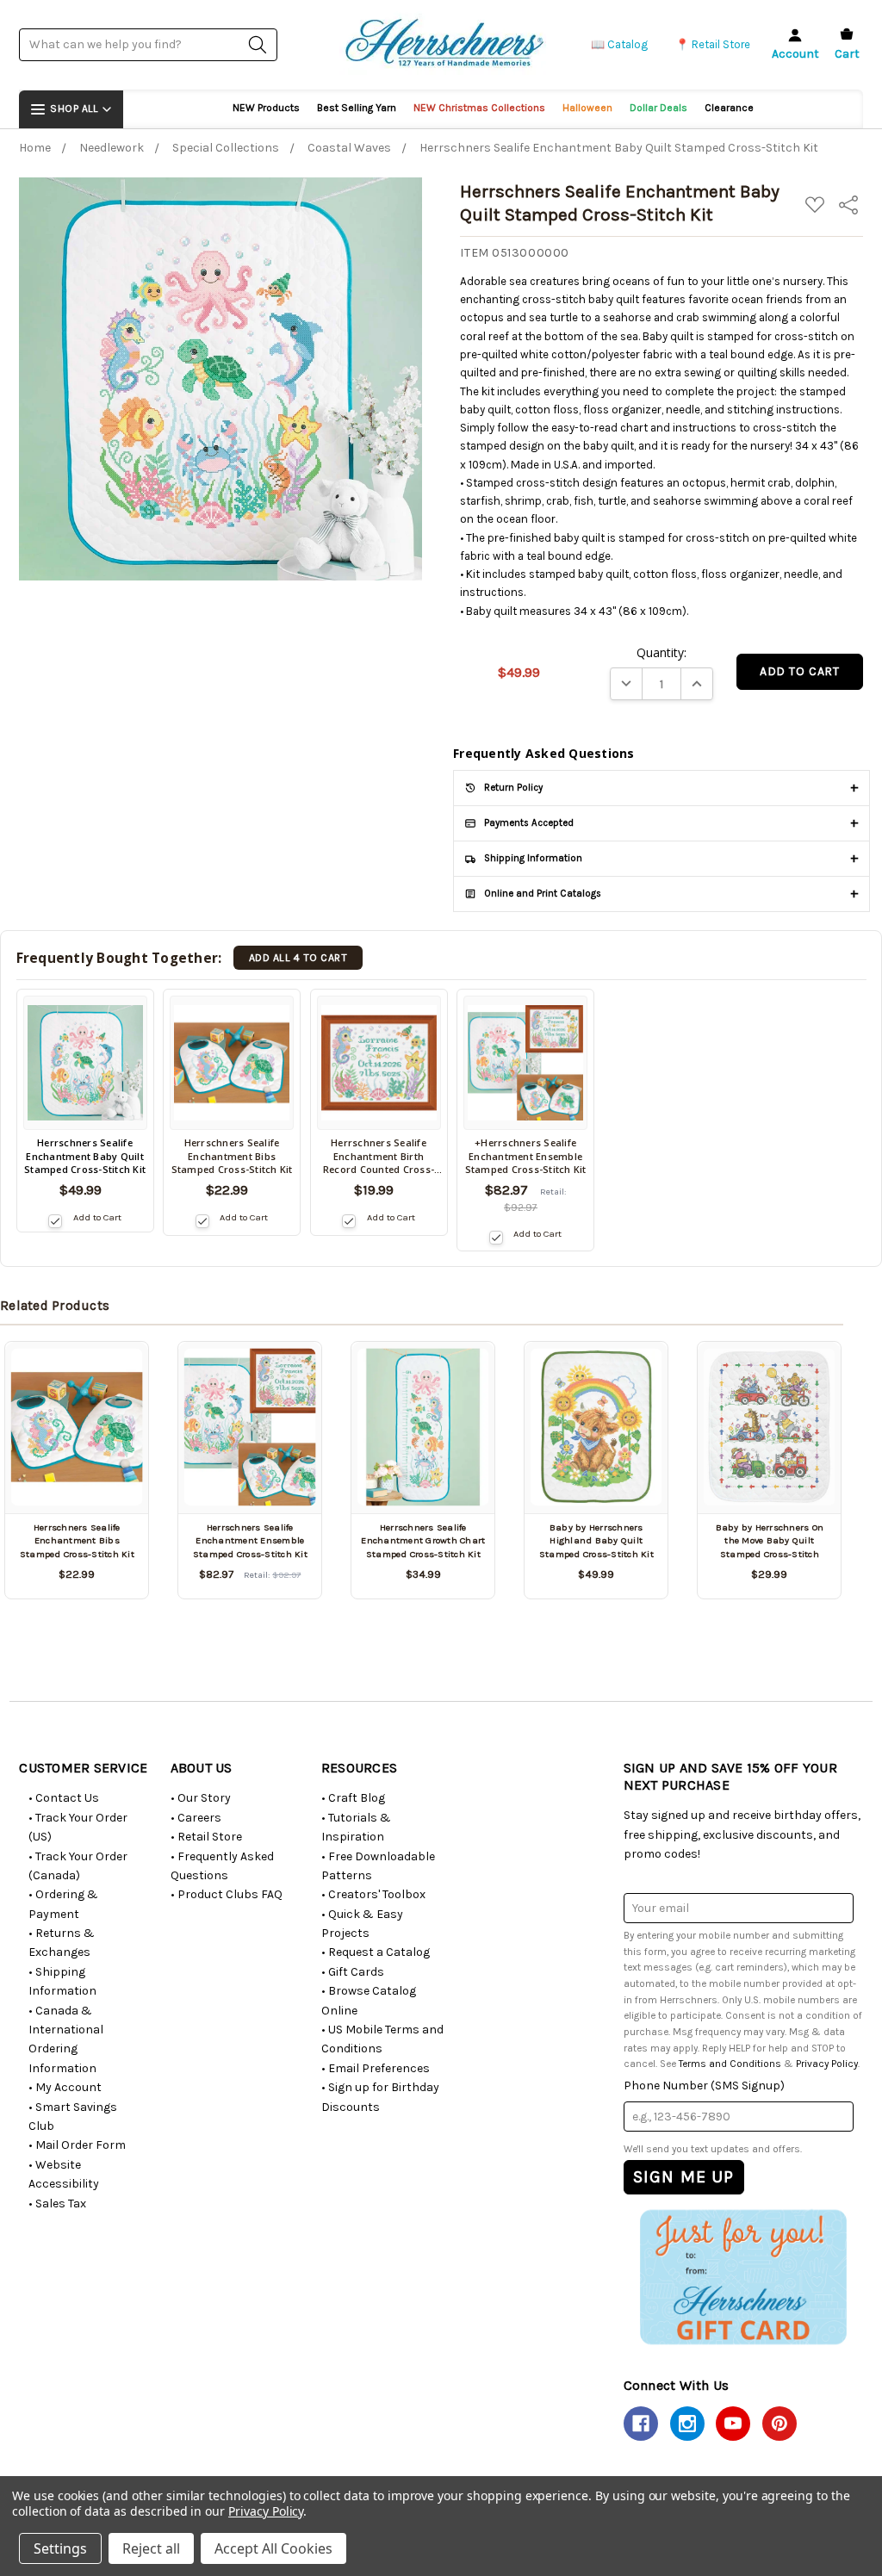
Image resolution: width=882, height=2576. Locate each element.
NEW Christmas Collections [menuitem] (479, 108)
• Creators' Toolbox (373, 1894)
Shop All (74, 109)
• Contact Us (64, 1798)
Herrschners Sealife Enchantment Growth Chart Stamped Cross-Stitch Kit (423, 1541)
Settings (60, 2548)
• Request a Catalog (376, 1952)
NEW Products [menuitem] (266, 108)
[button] (743, 2276)
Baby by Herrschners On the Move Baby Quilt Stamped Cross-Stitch (770, 1541)
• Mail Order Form (77, 2145)
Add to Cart (97, 1217)
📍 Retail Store (713, 44)
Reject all (151, 2548)
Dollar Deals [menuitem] (658, 108)
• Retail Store (206, 1837)
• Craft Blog (353, 1798)
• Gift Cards (353, 1972)
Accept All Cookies (273, 2548)
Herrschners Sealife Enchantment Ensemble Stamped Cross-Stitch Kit (250, 1541)
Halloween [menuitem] (587, 108)
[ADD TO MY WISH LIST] (115, 1365)
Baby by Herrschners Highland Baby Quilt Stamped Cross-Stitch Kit (596, 1541)
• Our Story (201, 1798)
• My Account (65, 2087)
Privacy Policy (827, 2064)
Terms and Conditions (730, 2064)
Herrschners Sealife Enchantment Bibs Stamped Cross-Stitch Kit (77, 1541)
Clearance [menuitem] (729, 108)
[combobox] (148, 44)
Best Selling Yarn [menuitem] (357, 108)
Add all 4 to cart (298, 958)
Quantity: (661, 652)
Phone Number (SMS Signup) (704, 2086)
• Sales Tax (57, 2204)
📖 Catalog (619, 44)
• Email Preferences (376, 2068)
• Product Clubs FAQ (227, 1894)
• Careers (196, 1818)
